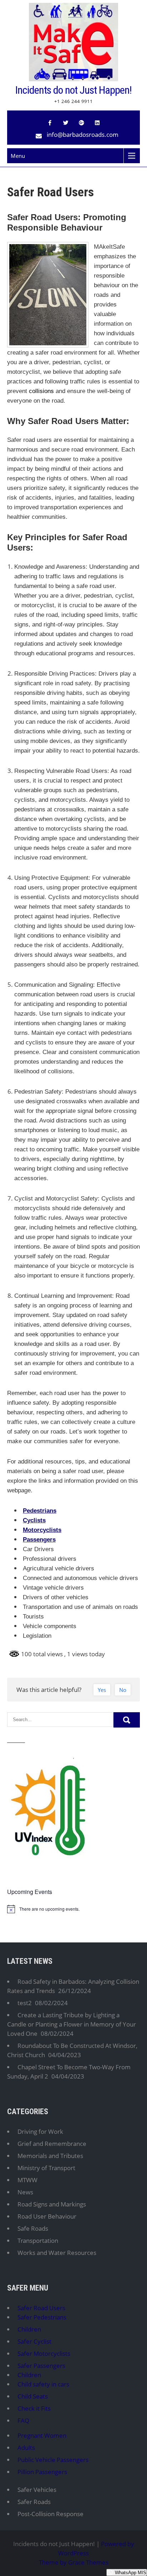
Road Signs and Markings (52, 2204)
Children (29, 2329)
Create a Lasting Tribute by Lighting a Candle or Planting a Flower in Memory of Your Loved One (72, 2024)
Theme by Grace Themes (74, 2562)
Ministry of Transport (46, 2168)
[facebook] (50, 123)
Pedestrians (40, 1511)
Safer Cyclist (34, 2341)
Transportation (38, 2241)
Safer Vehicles (37, 2490)
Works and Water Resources (57, 2253)
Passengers (39, 1540)
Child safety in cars (43, 2384)
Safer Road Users (41, 2308)
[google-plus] (81, 123)
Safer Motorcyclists (44, 2353)
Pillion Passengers (42, 2472)
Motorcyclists (42, 1530)
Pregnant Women (42, 2435)
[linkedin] (97, 123)
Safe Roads (33, 2228)
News (25, 2192)
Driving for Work (40, 2131)
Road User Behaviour (47, 2216)
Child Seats (33, 2396)
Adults (26, 2448)
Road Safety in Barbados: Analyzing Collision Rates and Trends (73, 1986)
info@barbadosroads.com (83, 135)
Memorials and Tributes (50, 2156)
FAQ (23, 2420)
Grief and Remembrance (52, 2144)
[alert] (73, 1909)
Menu (18, 156)
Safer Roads (34, 2502)
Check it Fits (34, 2408)
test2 (25, 2003)
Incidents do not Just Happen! (73, 90)
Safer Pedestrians (42, 2317)
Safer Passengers (41, 2366)
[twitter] (66, 123)
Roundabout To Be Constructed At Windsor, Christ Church (72, 2050)
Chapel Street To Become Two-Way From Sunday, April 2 (69, 2072)
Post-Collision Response (50, 2514)
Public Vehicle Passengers (53, 2460)
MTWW (27, 2180)
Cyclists (34, 1520)
